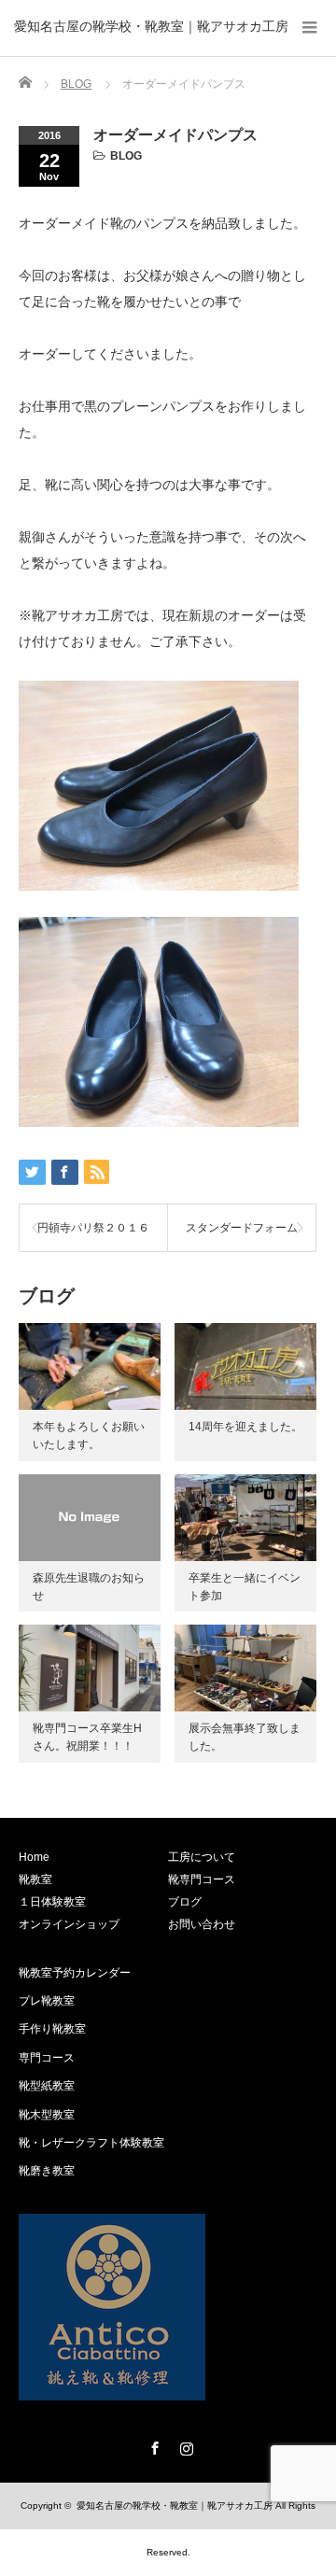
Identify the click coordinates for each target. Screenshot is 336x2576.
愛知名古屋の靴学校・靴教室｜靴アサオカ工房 (151, 26)
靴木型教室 (47, 2115)
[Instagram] (184, 2445)
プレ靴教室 (47, 2001)
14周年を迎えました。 (245, 1427)
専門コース (47, 2058)
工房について (202, 1857)
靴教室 (35, 1879)
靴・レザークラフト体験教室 (91, 2143)
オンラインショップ (69, 1924)
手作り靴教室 (52, 2029)
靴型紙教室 (47, 2086)
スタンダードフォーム (242, 1228)
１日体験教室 (52, 1902)
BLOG (126, 156)
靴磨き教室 (47, 2171)
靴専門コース (202, 1879)
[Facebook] (152, 2445)
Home (34, 1857)
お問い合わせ (202, 1924)
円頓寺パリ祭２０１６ (93, 1228)
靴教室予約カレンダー (75, 1973)
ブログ (185, 1902)
